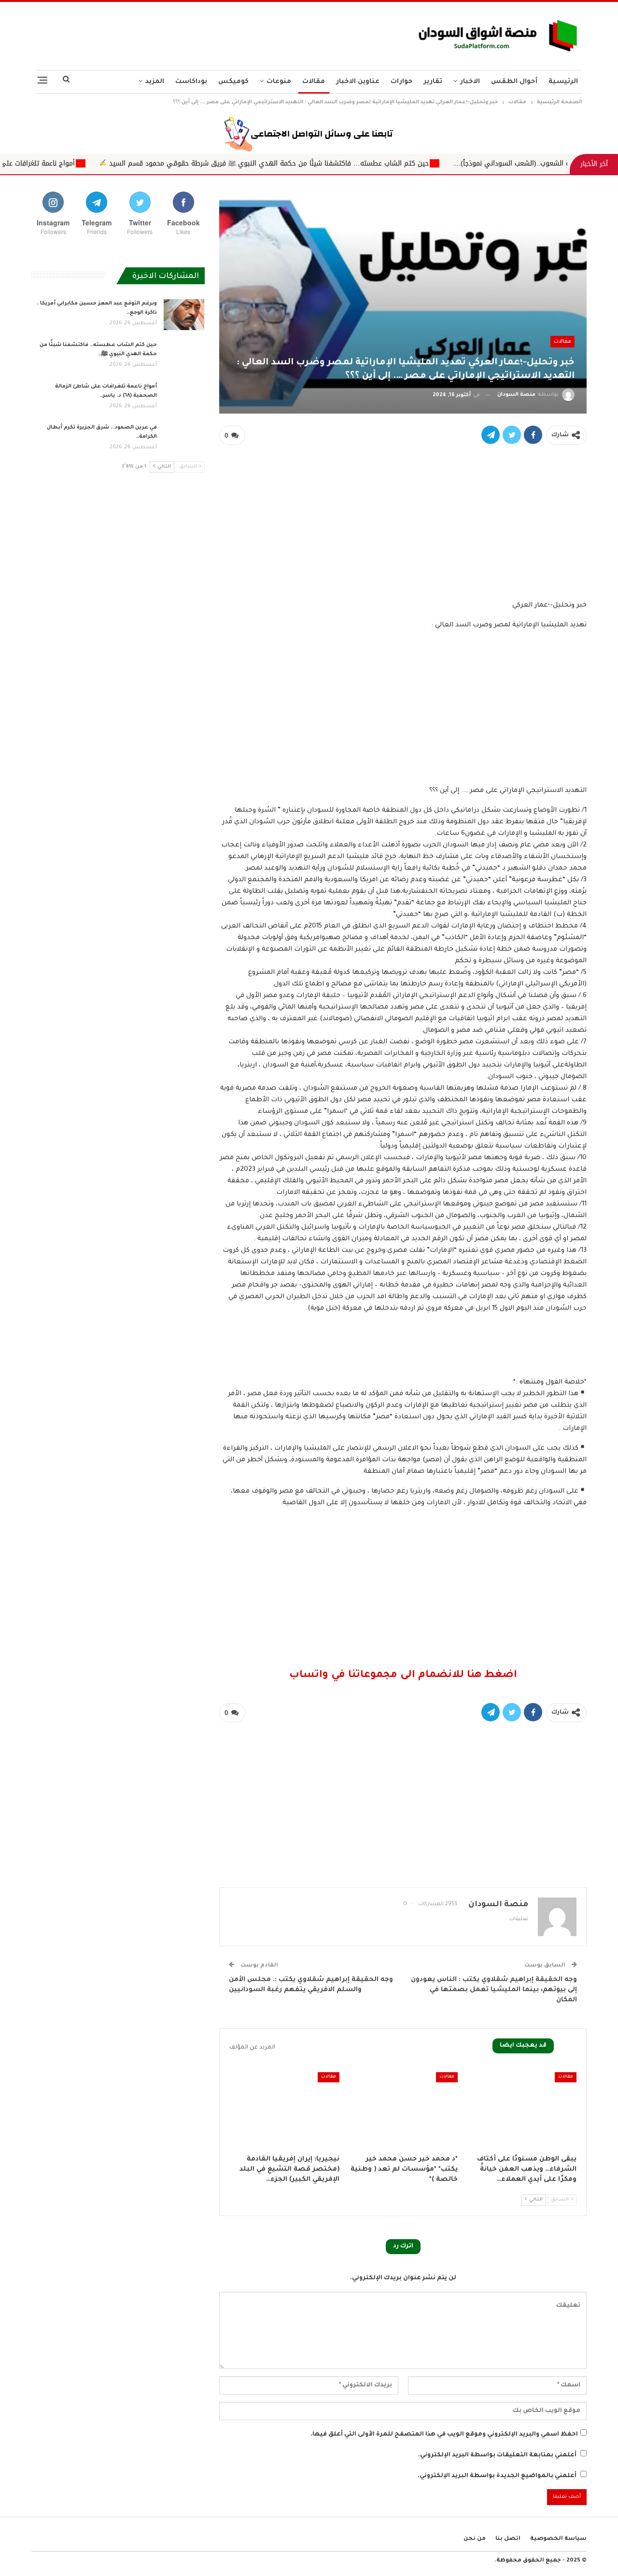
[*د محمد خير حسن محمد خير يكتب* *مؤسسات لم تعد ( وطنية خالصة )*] (403, 2111)
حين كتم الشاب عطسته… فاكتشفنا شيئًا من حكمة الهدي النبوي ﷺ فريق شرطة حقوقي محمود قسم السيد (405, 163)
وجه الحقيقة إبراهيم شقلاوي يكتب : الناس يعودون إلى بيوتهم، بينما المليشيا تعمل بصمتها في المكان (494, 1990)
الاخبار (470, 82)
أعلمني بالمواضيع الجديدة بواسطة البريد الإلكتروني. (497, 2476)
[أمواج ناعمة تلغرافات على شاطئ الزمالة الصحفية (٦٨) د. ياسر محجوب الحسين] (184, 398)
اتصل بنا (508, 2539)
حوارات (401, 82)
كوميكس (233, 82)
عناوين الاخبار (358, 82)
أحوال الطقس (514, 82)
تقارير (433, 82)
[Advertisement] (214, 33)
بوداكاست (191, 82)
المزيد (155, 82)
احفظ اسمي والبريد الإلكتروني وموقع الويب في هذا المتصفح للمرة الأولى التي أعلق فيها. (444, 2435)
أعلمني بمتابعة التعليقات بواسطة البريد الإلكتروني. (497, 2455)
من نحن (475, 2539)
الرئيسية (563, 82)
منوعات (279, 82)
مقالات (314, 82)
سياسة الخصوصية (558, 2539)
